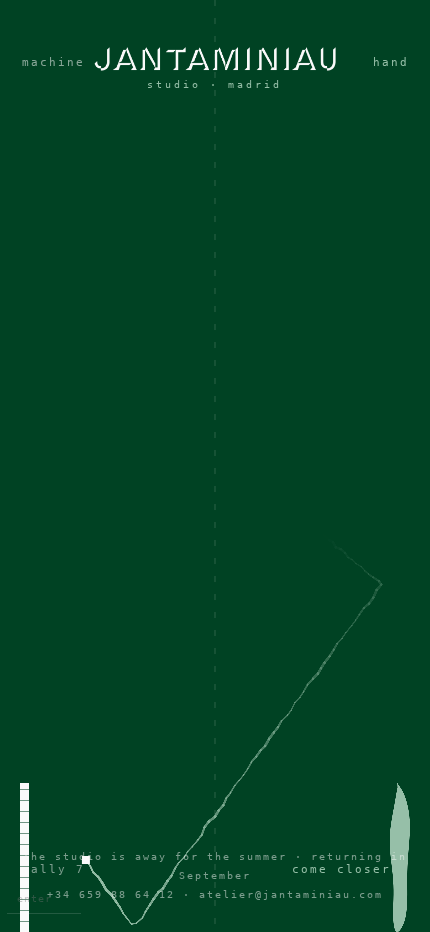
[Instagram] (215, 495)
